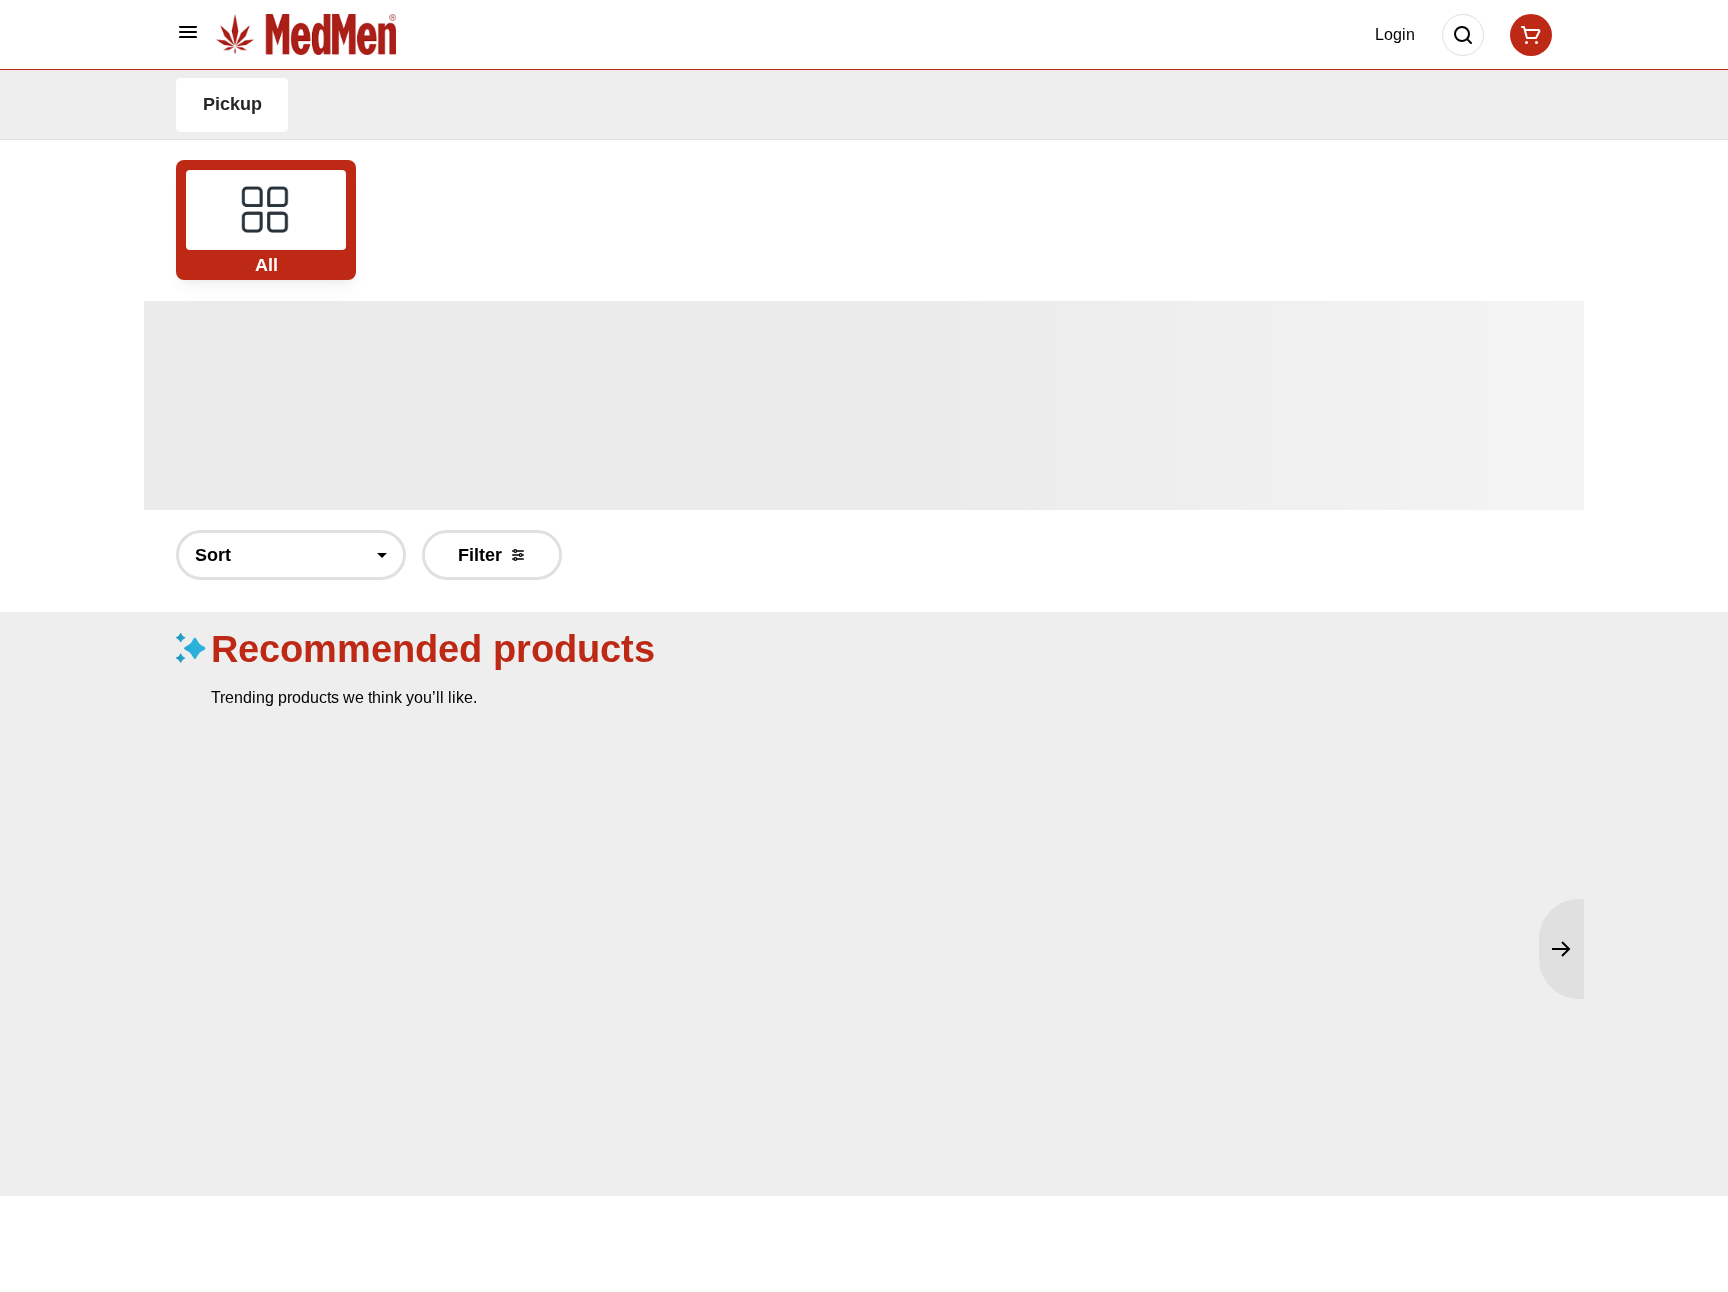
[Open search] (1463, 35)
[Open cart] (1527, 35)
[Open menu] (188, 32)
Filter (480, 555)
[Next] (1561, 949)
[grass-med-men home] (306, 34)
